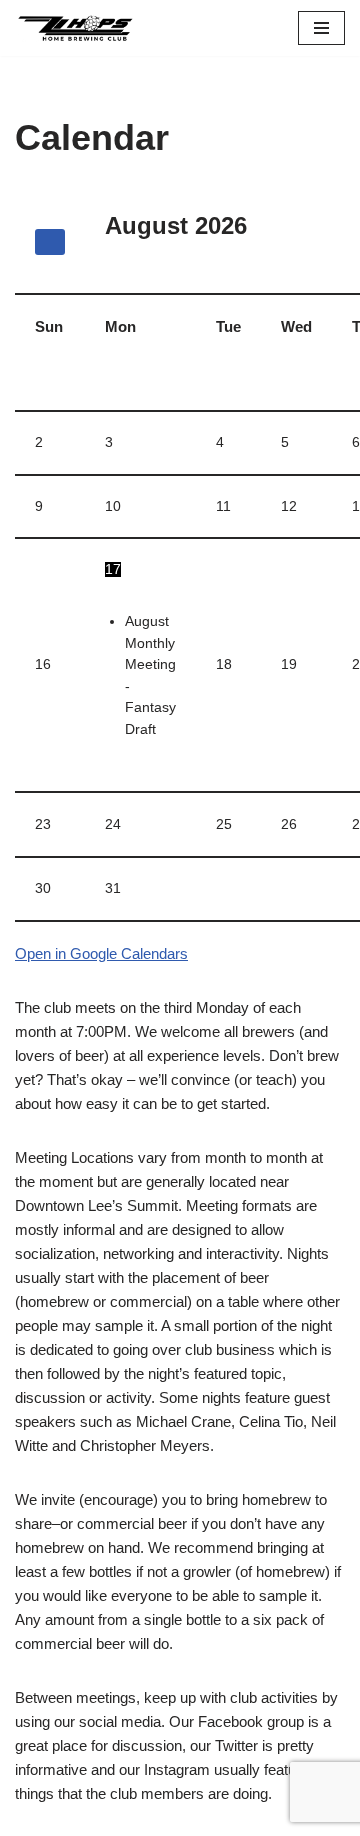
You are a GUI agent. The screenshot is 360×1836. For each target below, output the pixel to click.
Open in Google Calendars (101, 953)
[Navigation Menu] (321, 28)
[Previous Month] (50, 242)
